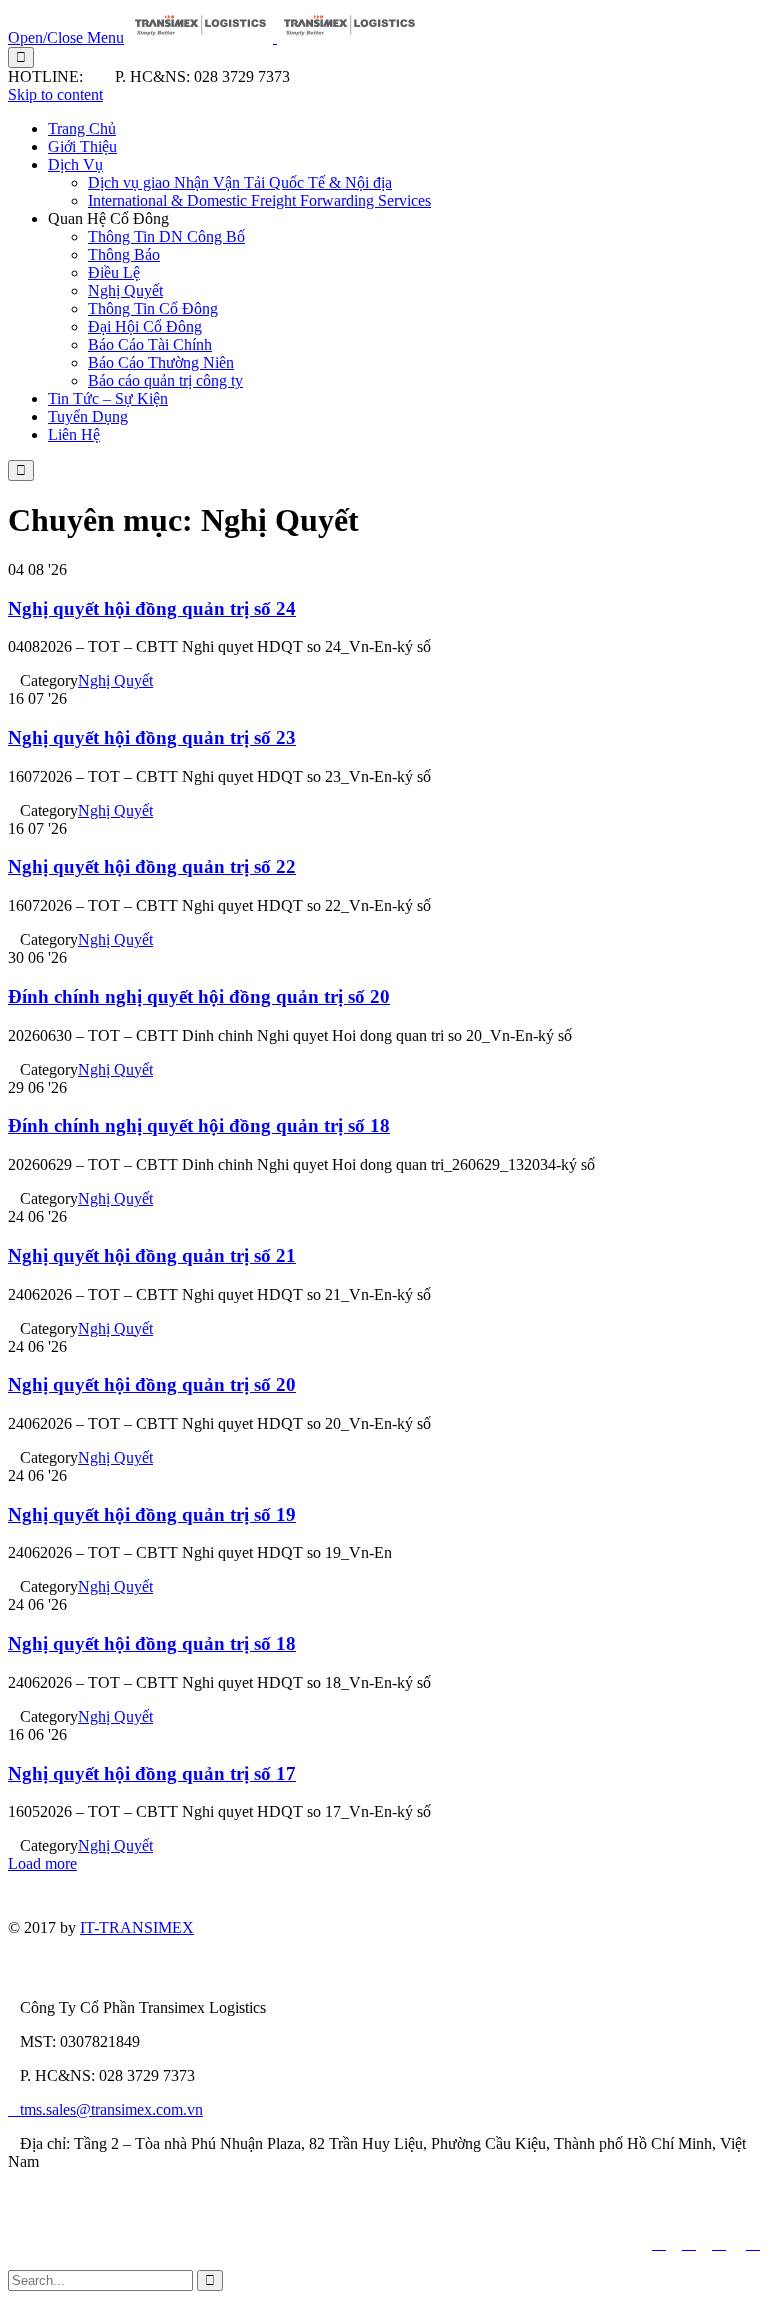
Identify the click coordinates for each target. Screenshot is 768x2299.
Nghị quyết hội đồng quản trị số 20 (152, 1384)
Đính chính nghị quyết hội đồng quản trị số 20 (199, 996)
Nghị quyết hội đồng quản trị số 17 (152, 1773)
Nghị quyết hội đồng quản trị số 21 (152, 1255)
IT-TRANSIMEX (137, 1927)
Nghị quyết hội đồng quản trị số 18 (152, 1643)
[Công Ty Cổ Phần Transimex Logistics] (275, 37)
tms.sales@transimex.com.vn (105, 2109)
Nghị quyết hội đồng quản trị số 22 (152, 866)
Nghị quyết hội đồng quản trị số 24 (152, 608)
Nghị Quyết (115, 680)
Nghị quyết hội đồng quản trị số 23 (152, 737)
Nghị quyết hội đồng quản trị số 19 (152, 1514)
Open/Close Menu (66, 37)
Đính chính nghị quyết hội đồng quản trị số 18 (199, 1125)
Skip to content (55, 94)
